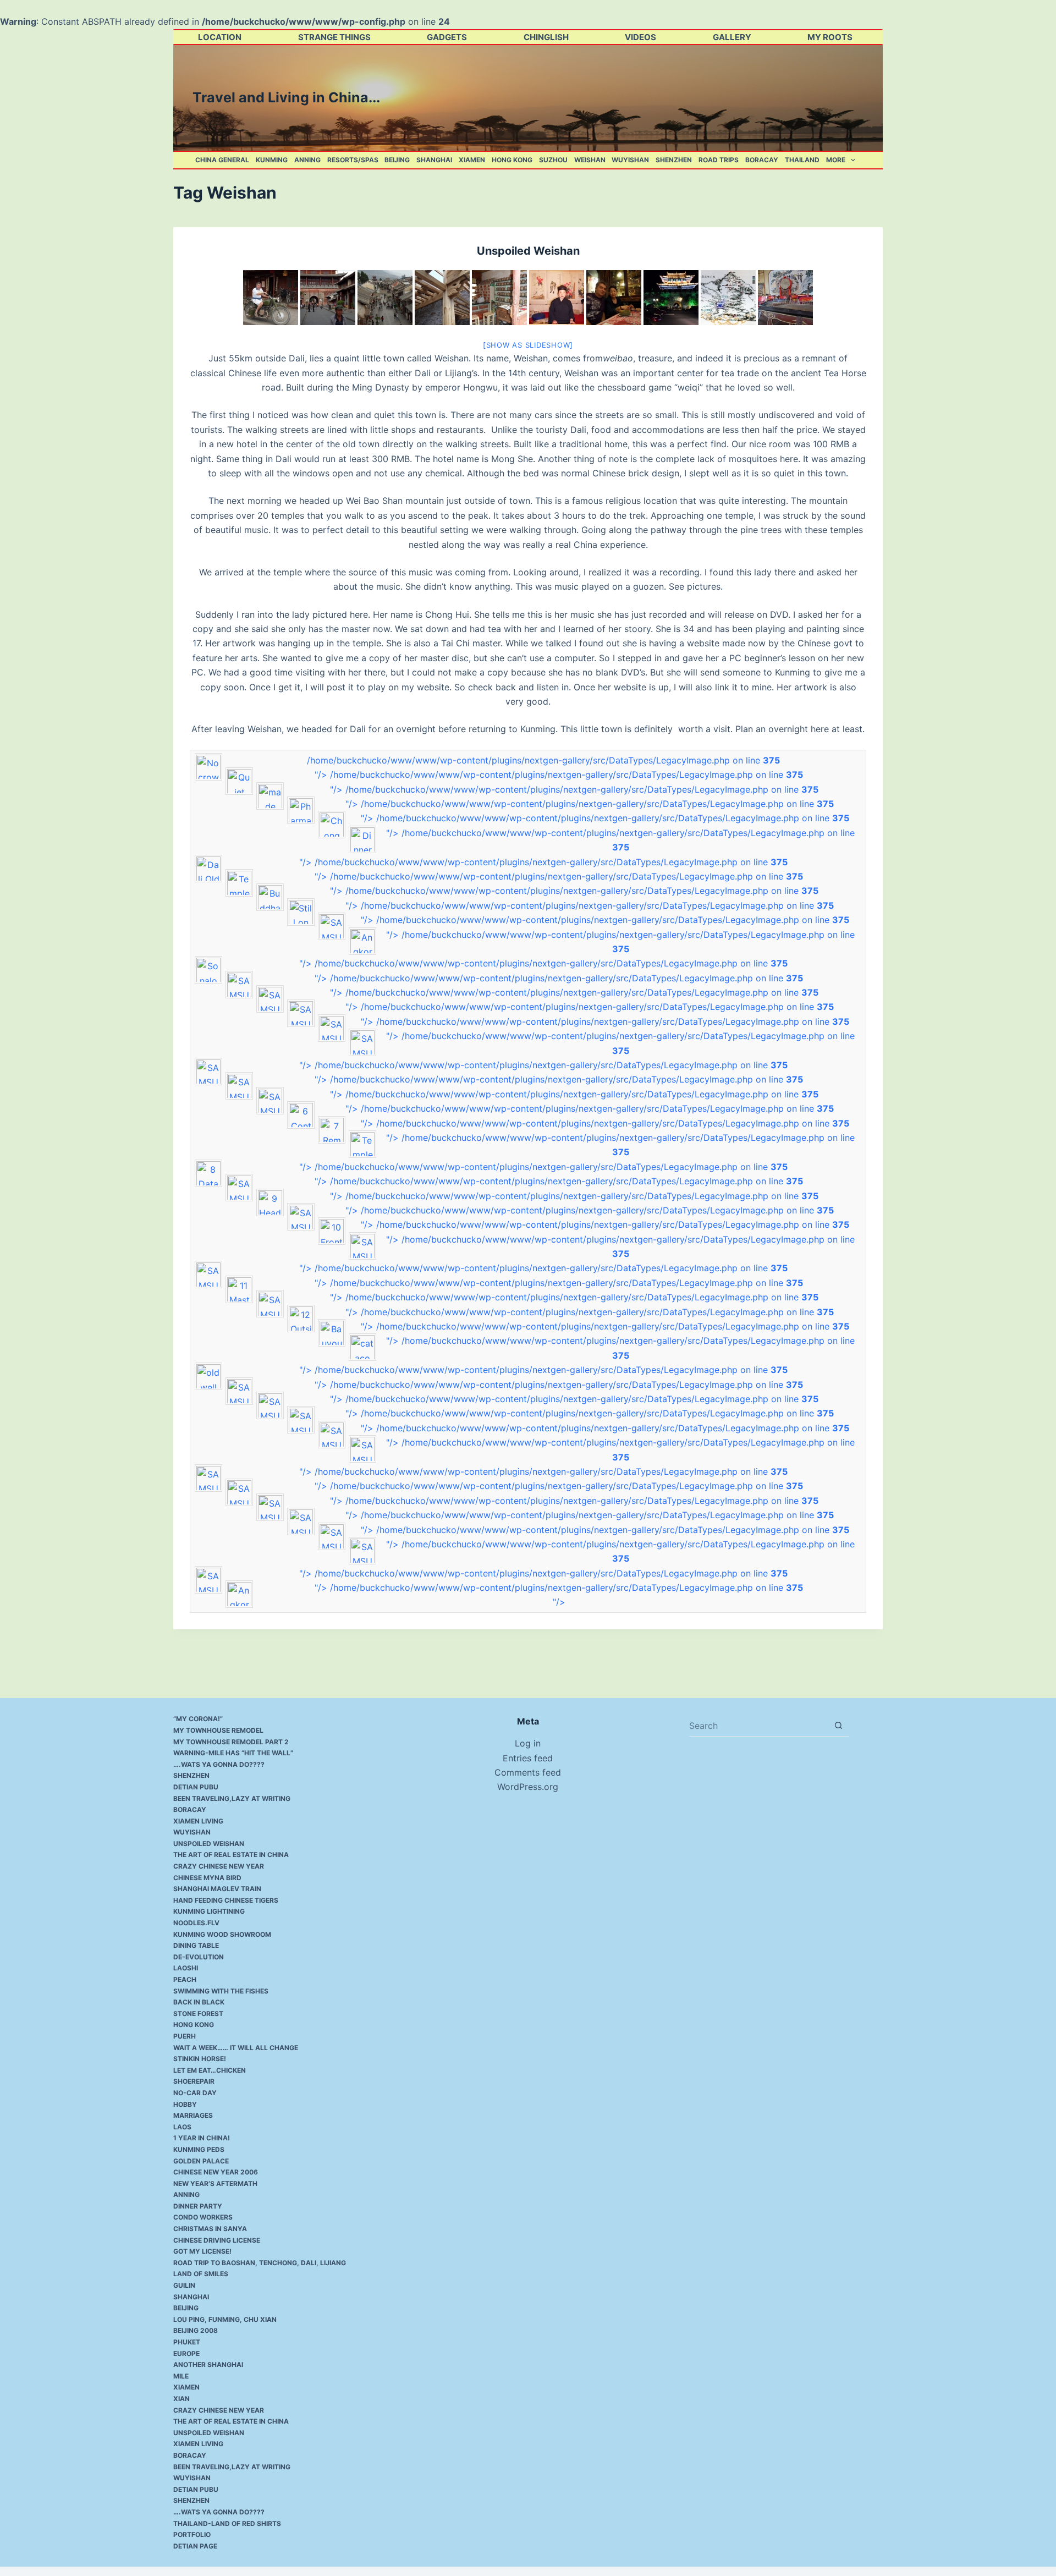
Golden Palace (201, 2161)
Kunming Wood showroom (222, 1934)
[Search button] (838, 1725)
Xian (182, 2399)
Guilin (184, 2285)
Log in (528, 1743)
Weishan (590, 160)
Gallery (732, 37)
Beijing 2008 (196, 2330)
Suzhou (553, 160)
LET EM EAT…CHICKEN (210, 2070)
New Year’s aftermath (215, 2184)
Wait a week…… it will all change (236, 2048)
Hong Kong (512, 160)
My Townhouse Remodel (218, 1730)
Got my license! (202, 2251)
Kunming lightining (209, 1911)
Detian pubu (196, 1787)
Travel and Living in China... (286, 97)
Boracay (762, 160)
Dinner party (198, 2206)
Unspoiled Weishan (528, 251)
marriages (193, 2115)
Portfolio (192, 2534)
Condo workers (203, 2217)
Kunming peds (199, 2149)
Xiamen (472, 160)
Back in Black (199, 2002)
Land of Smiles (201, 2274)
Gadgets (447, 37)
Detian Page (195, 2546)
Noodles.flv (196, 1923)
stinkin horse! (200, 2059)
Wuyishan (630, 160)
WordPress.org (528, 1787)
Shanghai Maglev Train (217, 1889)
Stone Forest (198, 2014)
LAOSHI (186, 1968)
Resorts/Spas (353, 160)
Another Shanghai (208, 2364)
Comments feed (528, 1772)
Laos (182, 2127)
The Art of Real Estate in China (231, 1855)
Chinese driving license (217, 2240)
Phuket (187, 2342)
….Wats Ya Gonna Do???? (219, 1764)
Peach (185, 1979)
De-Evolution (199, 1957)
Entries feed (528, 1758)
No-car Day (195, 2093)
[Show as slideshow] (528, 345)
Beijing (397, 160)
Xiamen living (198, 1821)
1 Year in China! (202, 2138)
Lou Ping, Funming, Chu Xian (225, 2319)
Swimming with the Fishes (221, 1991)
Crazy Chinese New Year (219, 1866)
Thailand (802, 160)
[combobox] (758, 1726)
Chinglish (546, 37)
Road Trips (719, 160)
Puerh (185, 2036)
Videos (640, 37)
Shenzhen (674, 160)
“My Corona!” (198, 1719)
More (836, 160)
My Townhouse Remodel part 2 (231, 1742)
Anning (307, 160)
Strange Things (334, 37)
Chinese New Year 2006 (216, 2172)
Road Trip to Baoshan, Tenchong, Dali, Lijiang (260, 2263)
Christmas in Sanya (210, 2229)
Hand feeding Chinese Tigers (226, 1900)
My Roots (830, 37)
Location (220, 37)
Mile (181, 2376)
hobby (185, 2104)
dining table (196, 1945)
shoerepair (194, 2081)
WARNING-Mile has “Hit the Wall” (233, 1753)
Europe (186, 2353)
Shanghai (434, 160)
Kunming (272, 160)
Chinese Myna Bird (207, 1878)
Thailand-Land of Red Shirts (227, 2523)
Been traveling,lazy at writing (232, 1798)
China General (222, 160)
